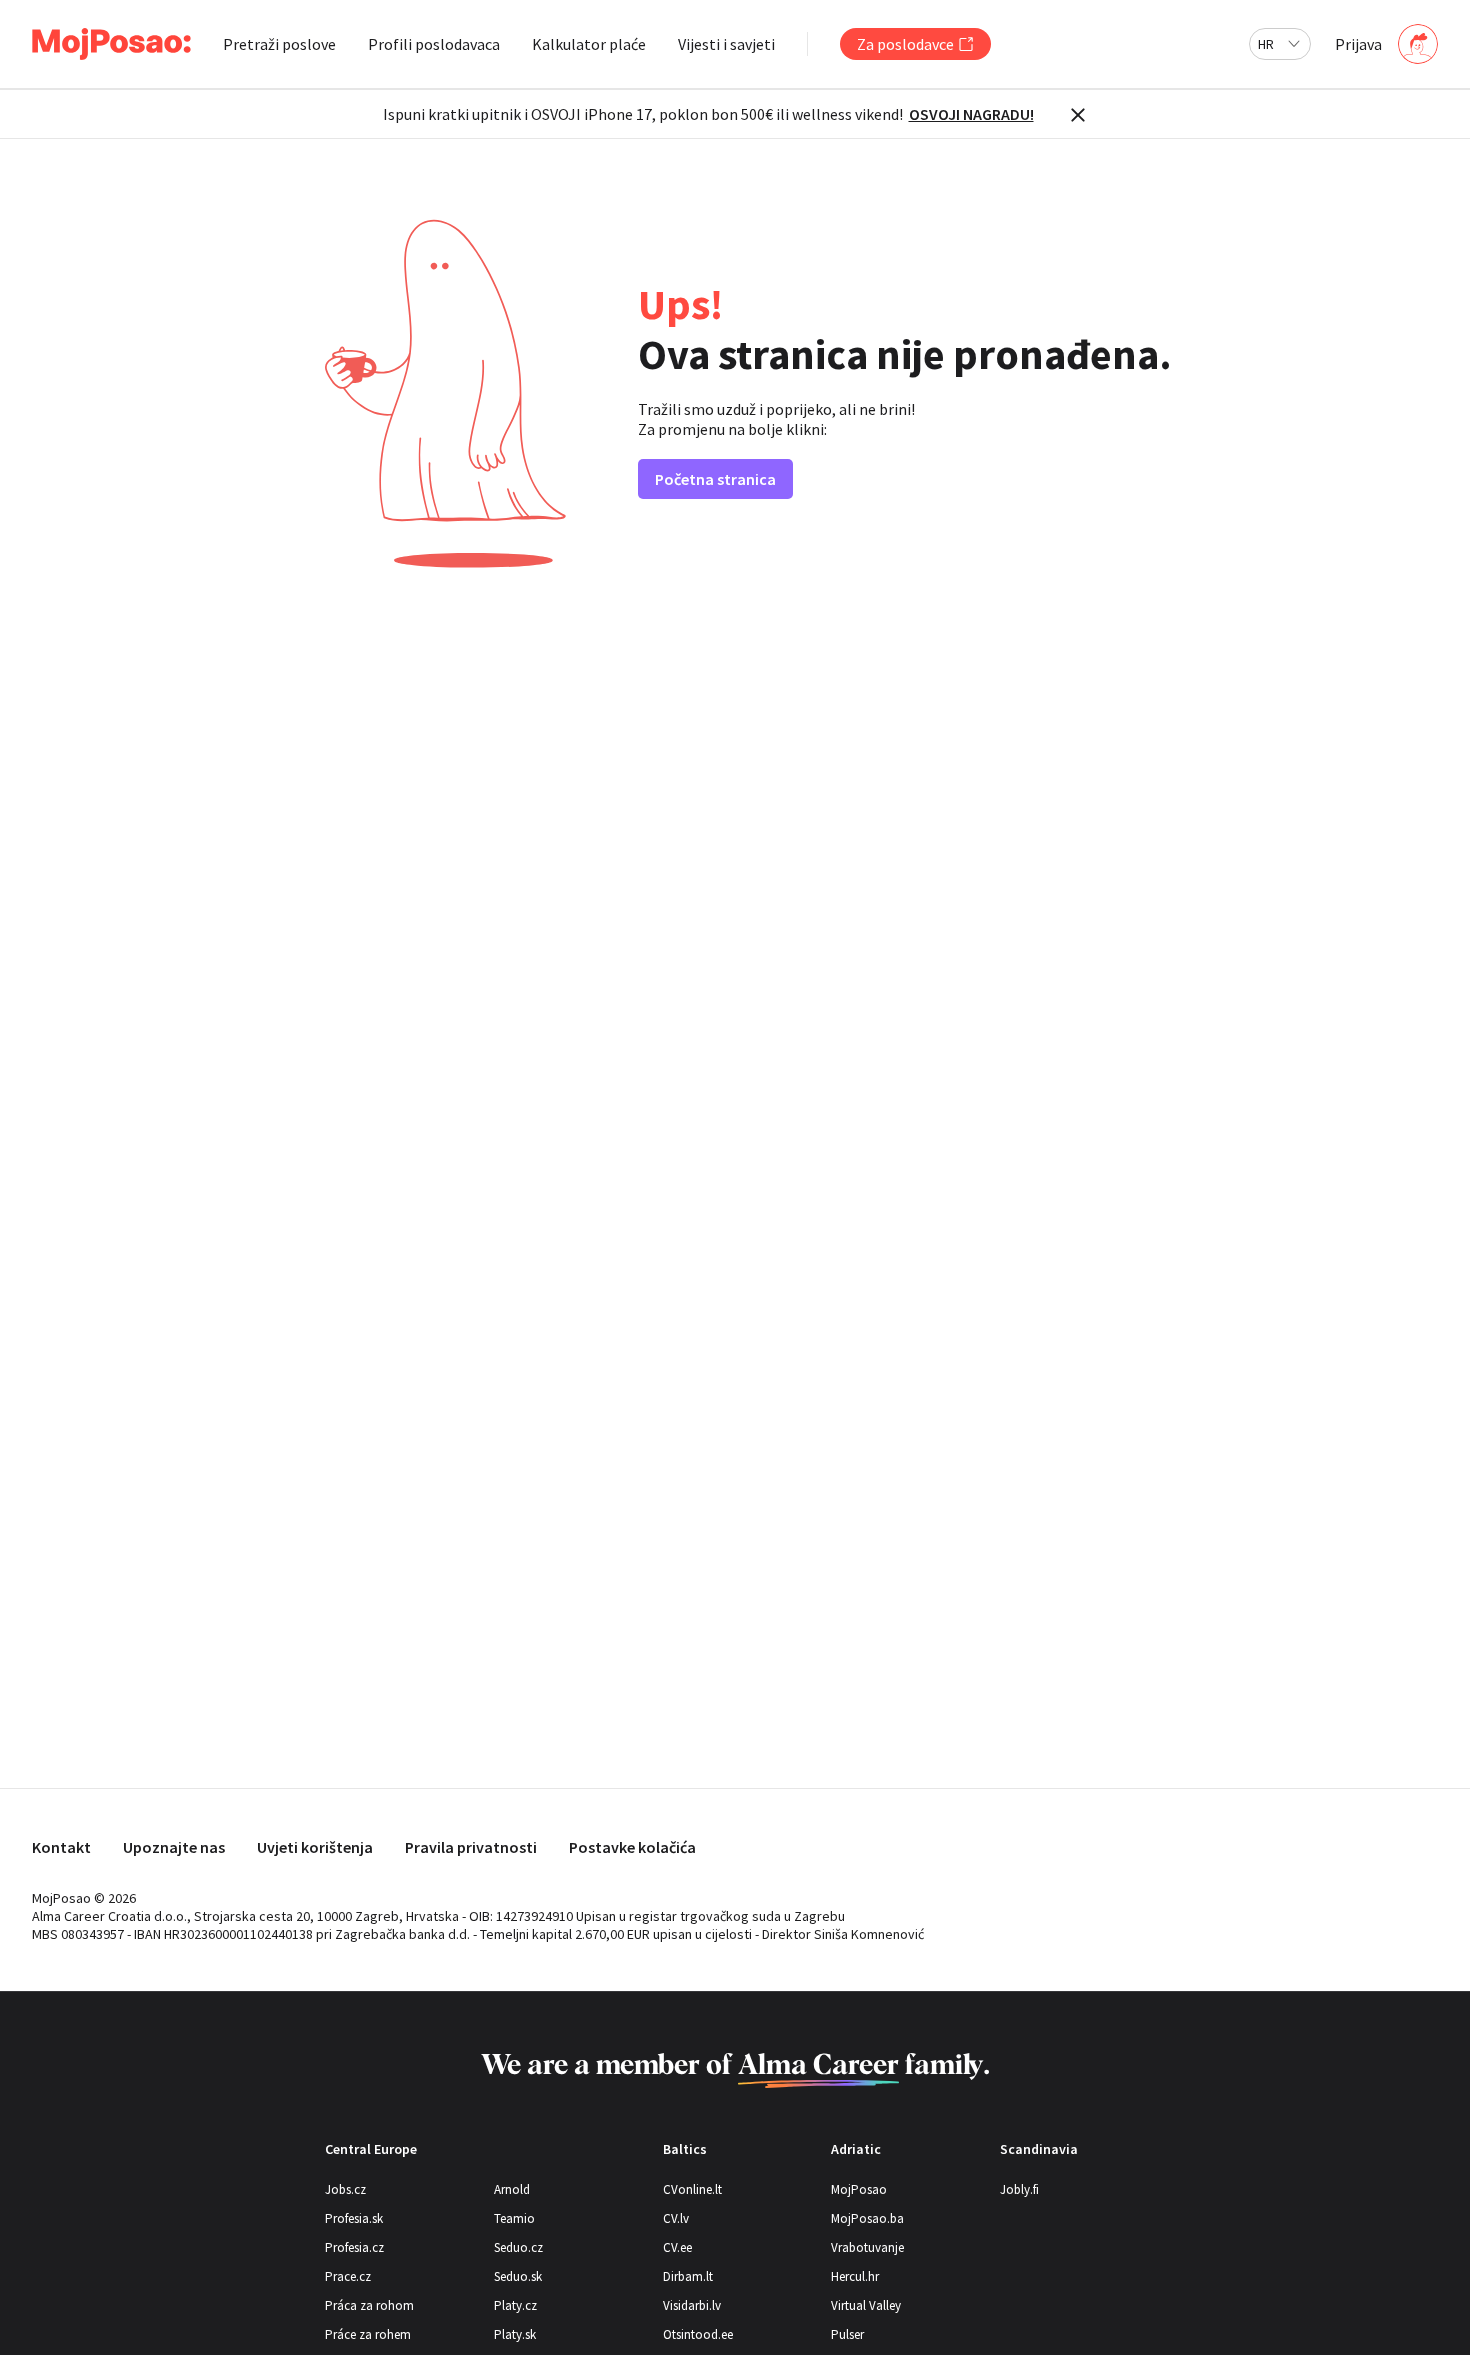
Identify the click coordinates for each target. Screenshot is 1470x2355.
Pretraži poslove (279, 44)
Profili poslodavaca (434, 44)
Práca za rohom (369, 2305)
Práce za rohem (368, 2334)
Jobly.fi (1019, 2189)
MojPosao (859, 2189)
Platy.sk (515, 2334)
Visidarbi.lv (692, 2305)
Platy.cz (515, 2305)
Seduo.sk (518, 2276)
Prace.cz (348, 2276)
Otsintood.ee (698, 2334)
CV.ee (677, 2247)
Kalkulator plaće (589, 44)
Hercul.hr (855, 2276)
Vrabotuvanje (867, 2247)
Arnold (512, 2189)
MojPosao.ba (867, 2218)
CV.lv (676, 2218)
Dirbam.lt (688, 2276)
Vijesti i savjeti (726, 44)
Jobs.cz (345, 2189)
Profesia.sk (354, 2218)
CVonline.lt (692, 2189)
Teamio (514, 2218)
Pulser (847, 2334)
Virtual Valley (866, 2305)
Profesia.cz (354, 2247)
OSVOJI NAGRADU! (971, 114)
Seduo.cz (518, 2247)
